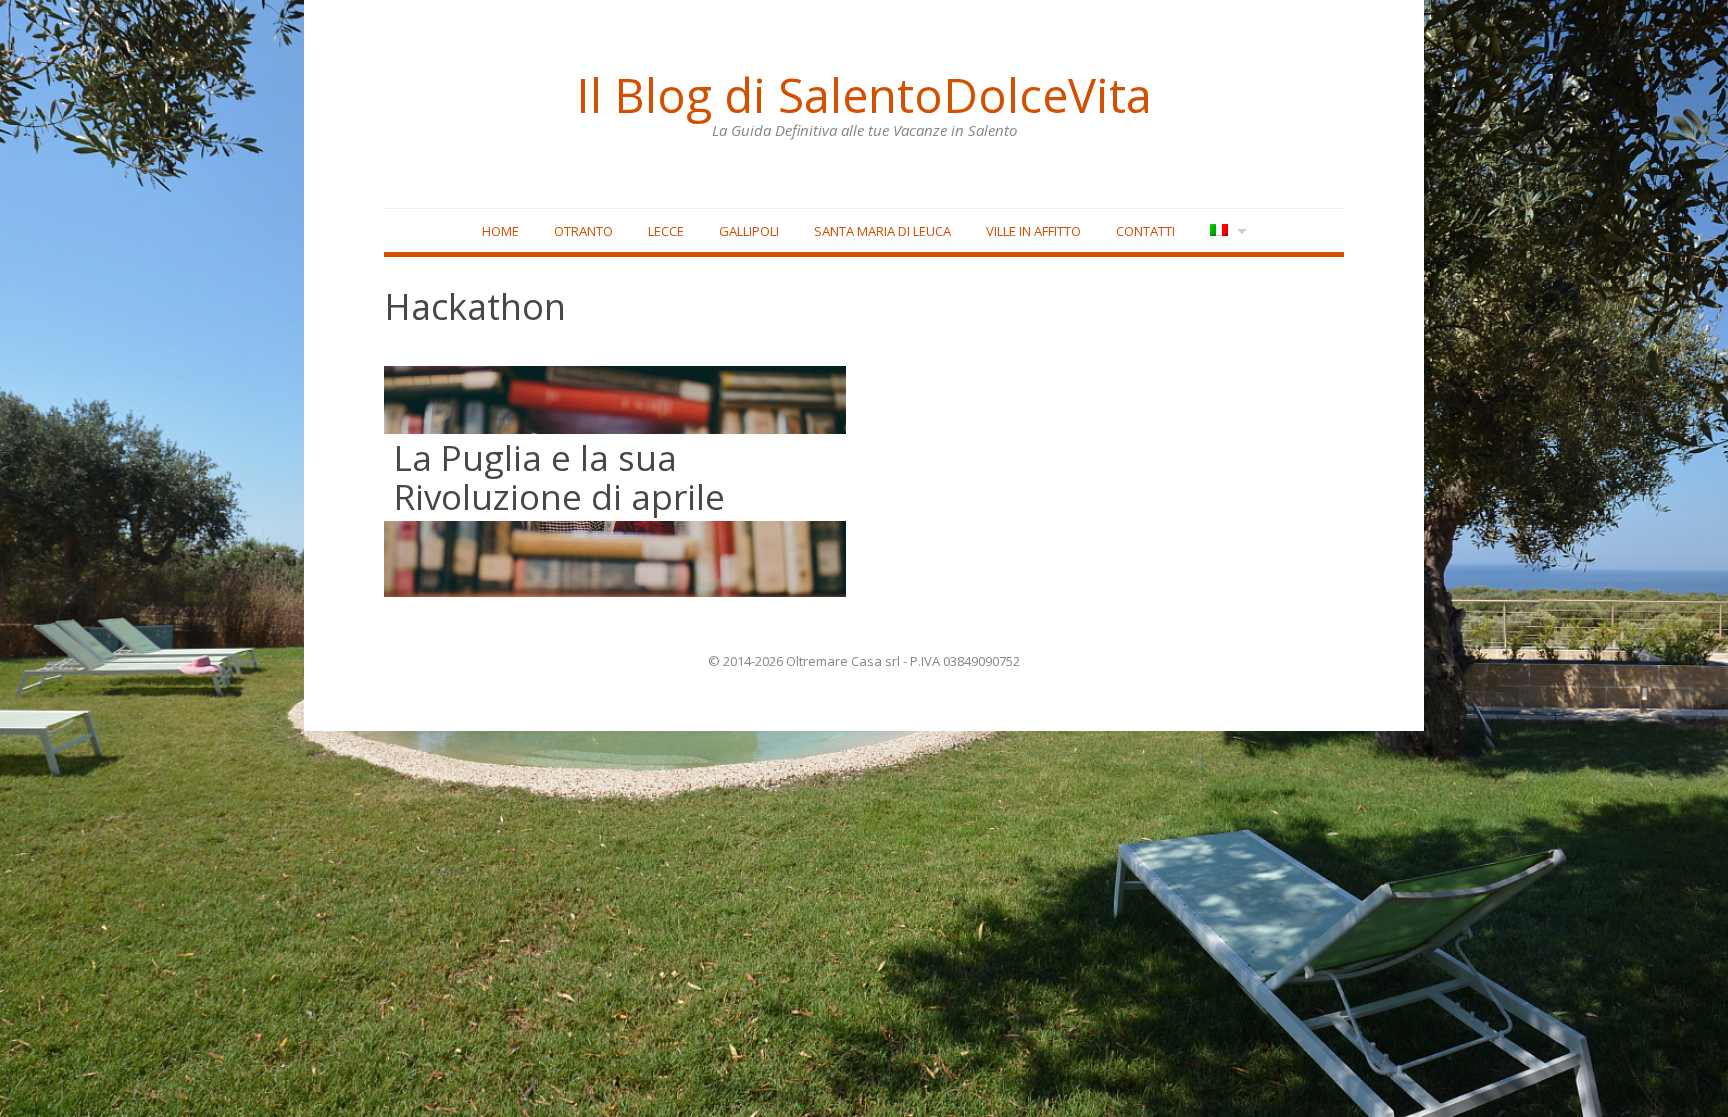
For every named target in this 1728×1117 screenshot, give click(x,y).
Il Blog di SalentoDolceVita (864, 95)
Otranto (583, 231)
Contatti (1145, 231)
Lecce (666, 231)
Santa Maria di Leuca (882, 231)
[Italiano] (1226, 231)
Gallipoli (749, 231)
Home (500, 231)
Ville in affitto (1033, 231)
